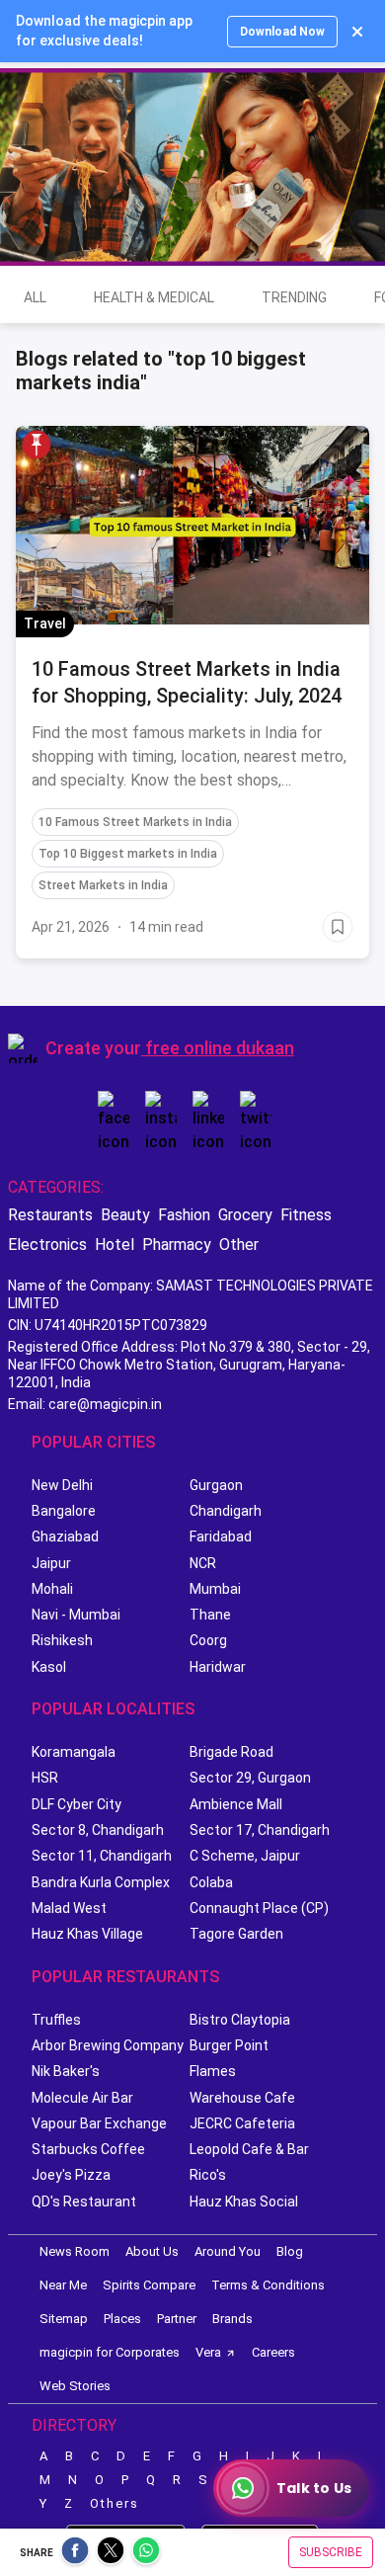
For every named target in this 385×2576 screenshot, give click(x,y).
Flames (213, 2071)
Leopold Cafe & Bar (249, 2149)
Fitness (306, 1215)
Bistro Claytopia (240, 2020)
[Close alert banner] (357, 32)
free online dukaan (220, 1048)
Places (122, 2319)
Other (239, 1245)
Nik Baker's (66, 2071)
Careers (273, 2352)
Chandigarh (226, 1511)
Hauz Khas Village (87, 1934)
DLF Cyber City (77, 1804)
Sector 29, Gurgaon (250, 1778)
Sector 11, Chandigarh (102, 1856)
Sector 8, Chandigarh (98, 1830)
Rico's (208, 2175)
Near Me (63, 2285)
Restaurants (50, 1215)
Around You (228, 2251)
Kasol (49, 1667)
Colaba (211, 1882)
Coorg (208, 1640)
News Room (75, 2251)
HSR (45, 1778)
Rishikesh (62, 1640)
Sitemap (64, 2319)
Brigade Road (231, 1752)
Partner (177, 2319)
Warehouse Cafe (242, 2098)
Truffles (56, 2020)
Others (115, 2503)
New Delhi (62, 1485)
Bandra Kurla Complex (101, 1882)
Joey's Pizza (71, 2175)
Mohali (52, 1589)
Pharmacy (177, 1245)
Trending (294, 297)
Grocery (245, 1215)
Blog (290, 2251)
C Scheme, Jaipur (245, 1856)
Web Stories (75, 2386)
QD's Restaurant (84, 2202)
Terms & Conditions (268, 2285)
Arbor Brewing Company (108, 2045)
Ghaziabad (65, 1537)
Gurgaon (216, 1485)
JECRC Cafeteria (242, 2123)
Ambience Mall (236, 1804)
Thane (210, 1615)
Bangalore (64, 1511)
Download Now (282, 32)
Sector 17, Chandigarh (260, 1830)
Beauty (125, 1215)
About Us (152, 2251)
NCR (203, 1563)
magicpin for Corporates (110, 2352)
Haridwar (218, 1667)
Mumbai (215, 1589)
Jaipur (51, 1563)
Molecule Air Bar (82, 2098)
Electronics (47, 1245)
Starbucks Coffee (88, 2149)
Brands (232, 2319)
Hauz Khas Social (244, 2202)
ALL (35, 297)
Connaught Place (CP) (259, 1908)
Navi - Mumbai (76, 1615)
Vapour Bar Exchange (99, 2123)
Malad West (69, 1908)
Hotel (115, 1245)
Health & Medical (154, 297)
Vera (208, 2352)
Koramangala (74, 1752)
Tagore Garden (236, 1934)
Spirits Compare (149, 2285)
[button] (37, 445)
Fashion (184, 1215)
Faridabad (221, 1537)
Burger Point (229, 2045)
